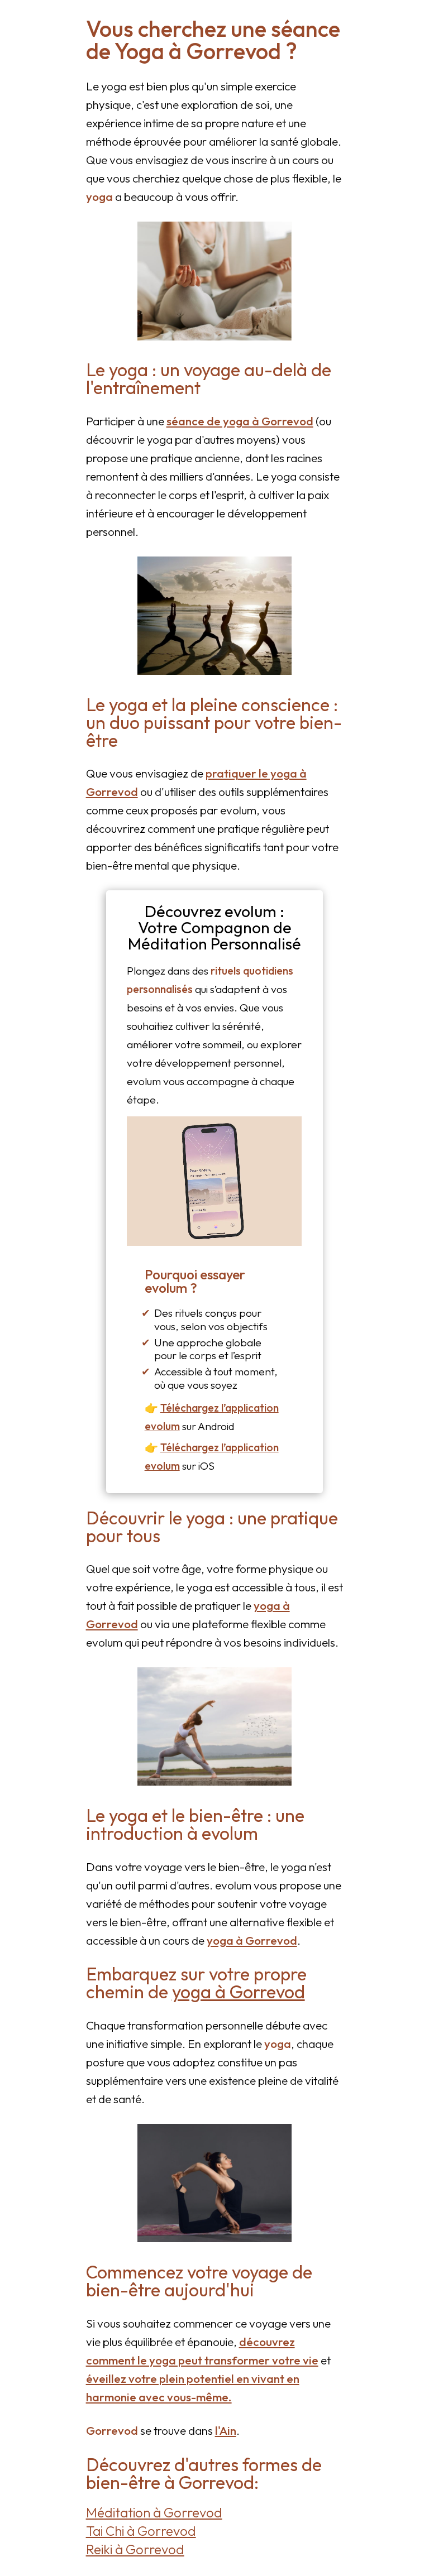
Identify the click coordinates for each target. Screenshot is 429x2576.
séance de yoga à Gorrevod (240, 421)
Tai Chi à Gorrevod (141, 2531)
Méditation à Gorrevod (154, 2512)
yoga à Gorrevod (252, 1940)
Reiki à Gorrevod (135, 2549)
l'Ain (226, 2430)
